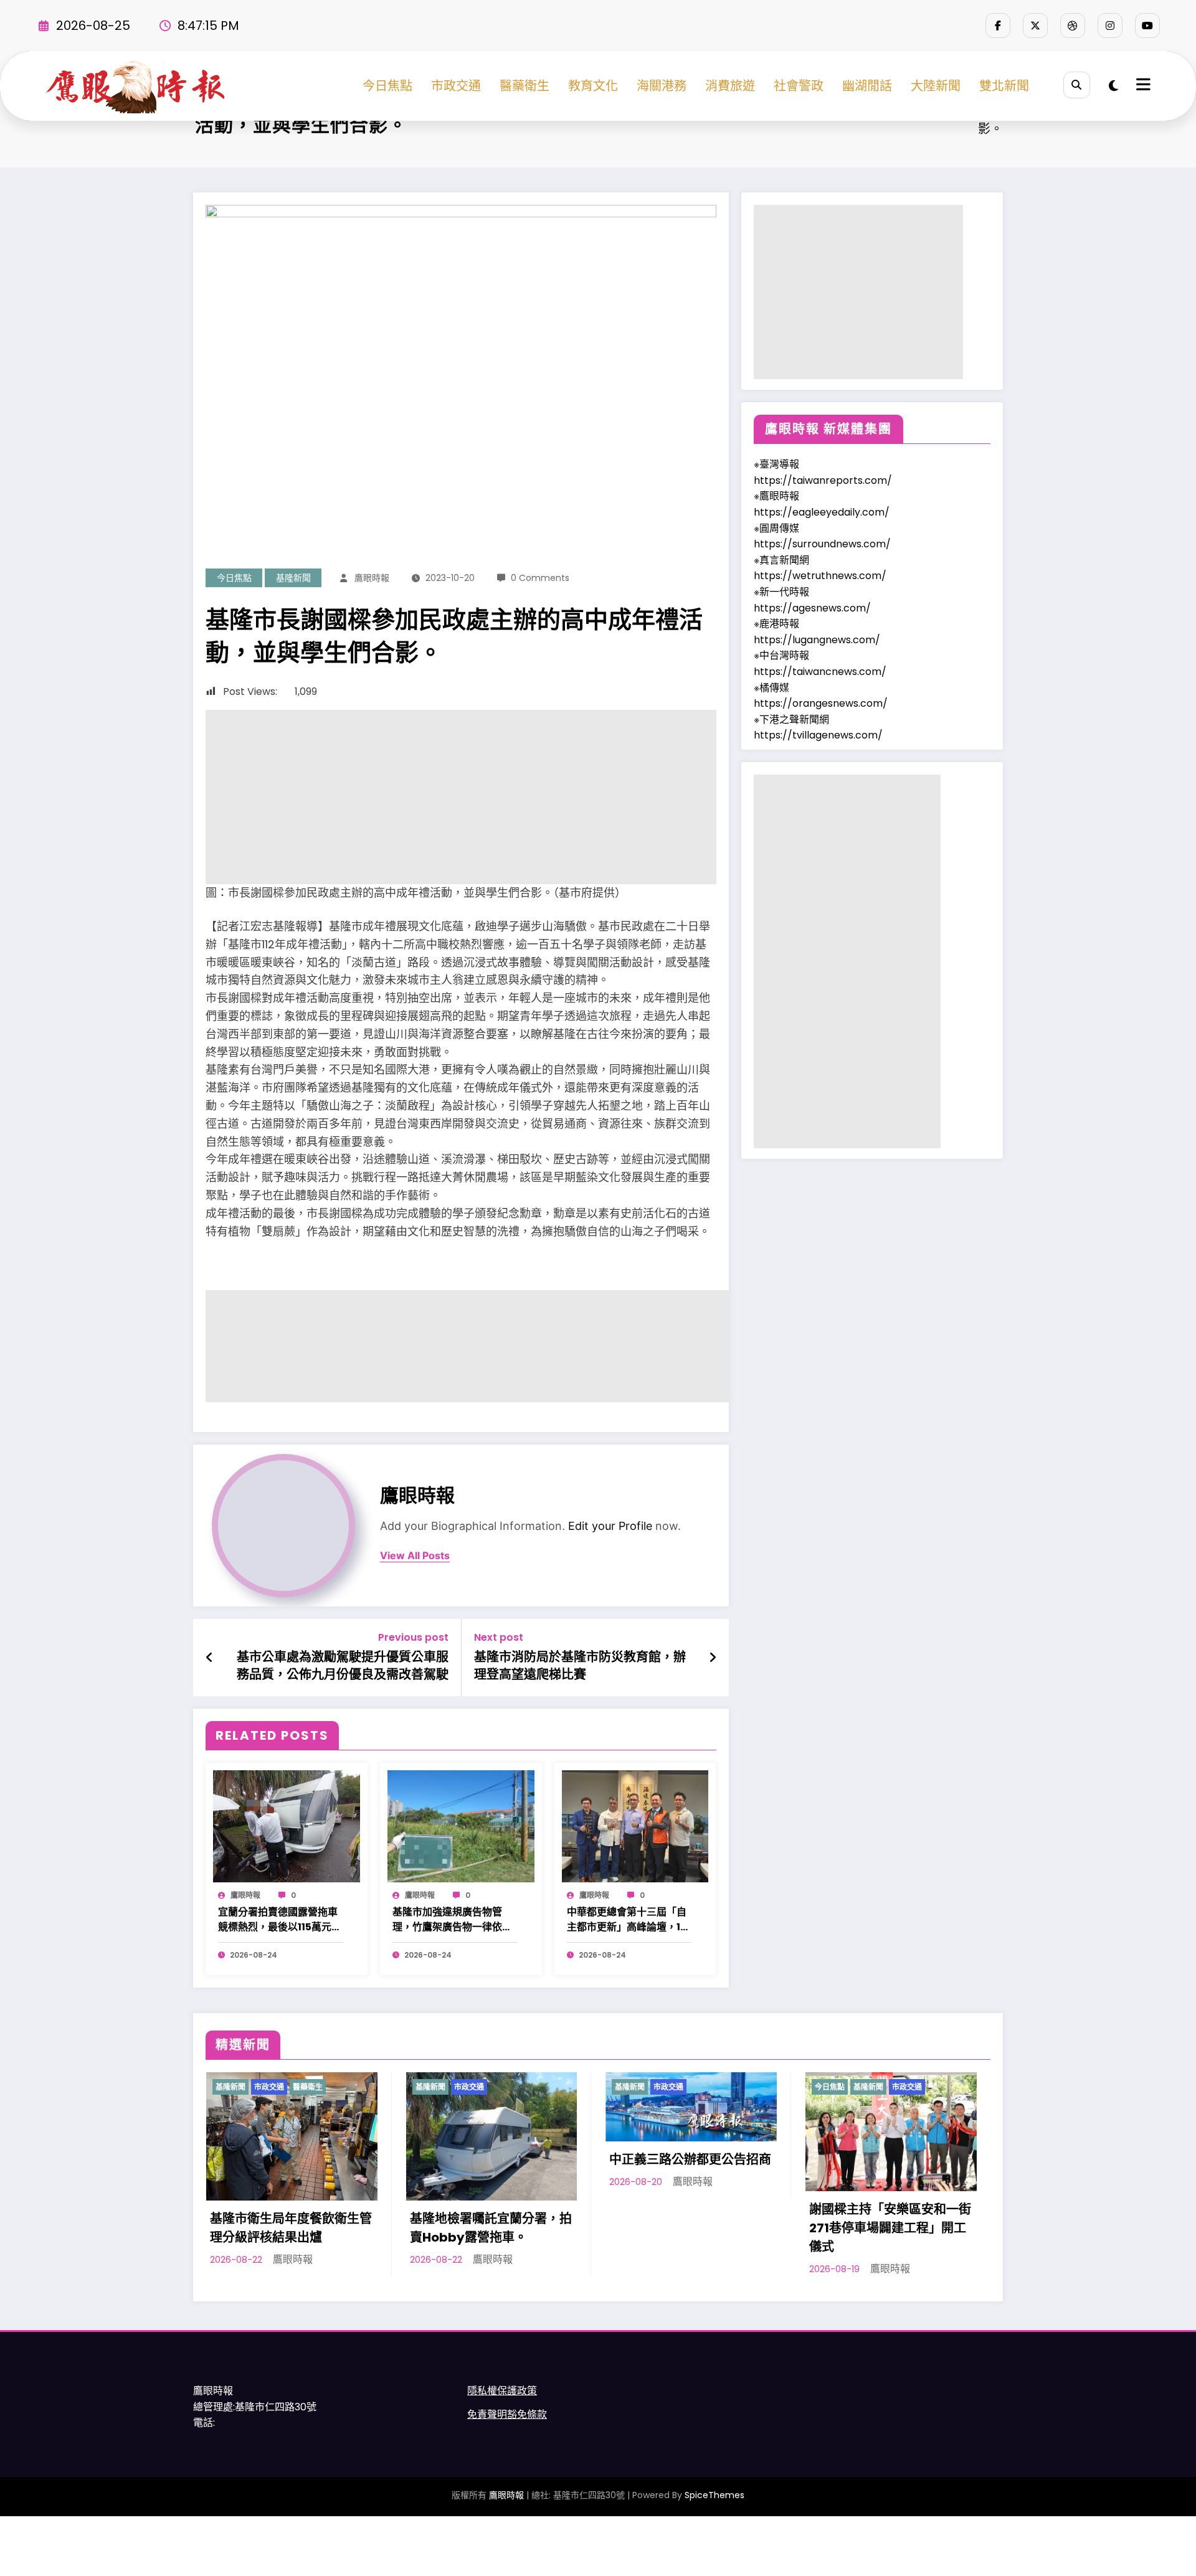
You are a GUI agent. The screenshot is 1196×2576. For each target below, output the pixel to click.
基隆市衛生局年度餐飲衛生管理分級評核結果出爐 (291, 2228)
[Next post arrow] (713, 1658)
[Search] (1077, 85)
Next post (499, 1637)
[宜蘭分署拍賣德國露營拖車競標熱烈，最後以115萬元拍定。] (287, 1825)
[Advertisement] (461, 797)
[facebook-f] (998, 26)
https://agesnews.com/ (812, 608)
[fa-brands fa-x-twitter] (1035, 26)
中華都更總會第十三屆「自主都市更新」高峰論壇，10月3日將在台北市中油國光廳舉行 (627, 1920)
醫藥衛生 (524, 86)
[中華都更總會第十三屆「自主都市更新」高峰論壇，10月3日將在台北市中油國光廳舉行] (635, 1825)
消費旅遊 (730, 86)
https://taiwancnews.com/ (820, 672)
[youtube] (1147, 26)
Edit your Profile (610, 1526)
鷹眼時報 (372, 578)
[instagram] (1110, 26)
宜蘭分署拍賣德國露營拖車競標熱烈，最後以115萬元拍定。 (280, 1920)
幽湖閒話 (867, 86)
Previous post (413, 1637)
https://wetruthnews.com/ (820, 576)
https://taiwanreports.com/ (823, 480)
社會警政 (799, 86)
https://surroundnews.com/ (822, 544)
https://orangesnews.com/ (821, 703)
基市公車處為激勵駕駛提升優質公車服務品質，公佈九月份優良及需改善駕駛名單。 (343, 1666)
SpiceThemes (714, 2495)
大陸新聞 (936, 86)
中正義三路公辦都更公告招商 (690, 2159)
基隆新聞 (293, 578)
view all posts (415, 1556)
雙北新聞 (1004, 86)
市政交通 (456, 86)
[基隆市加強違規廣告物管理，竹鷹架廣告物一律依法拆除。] (461, 1825)
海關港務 (662, 86)
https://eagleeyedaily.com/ (822, 512)
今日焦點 (387, 86)
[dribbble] (1073, 26)
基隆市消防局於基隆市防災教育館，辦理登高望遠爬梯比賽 (580, 1666)
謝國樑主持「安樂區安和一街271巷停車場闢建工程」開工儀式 (890, 2228)
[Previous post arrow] (210, 1658)
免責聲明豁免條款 (507, 2414)
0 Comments (540, 578)
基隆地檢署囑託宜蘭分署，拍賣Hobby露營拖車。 (491, 2228)
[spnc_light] (1113, 86)
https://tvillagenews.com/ (818, 735)
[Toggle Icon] (1142, 86)
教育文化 (593, 86)
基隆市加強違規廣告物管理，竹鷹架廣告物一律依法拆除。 (452, 1920)
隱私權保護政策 (502, 2391)
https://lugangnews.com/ (817, 640)
